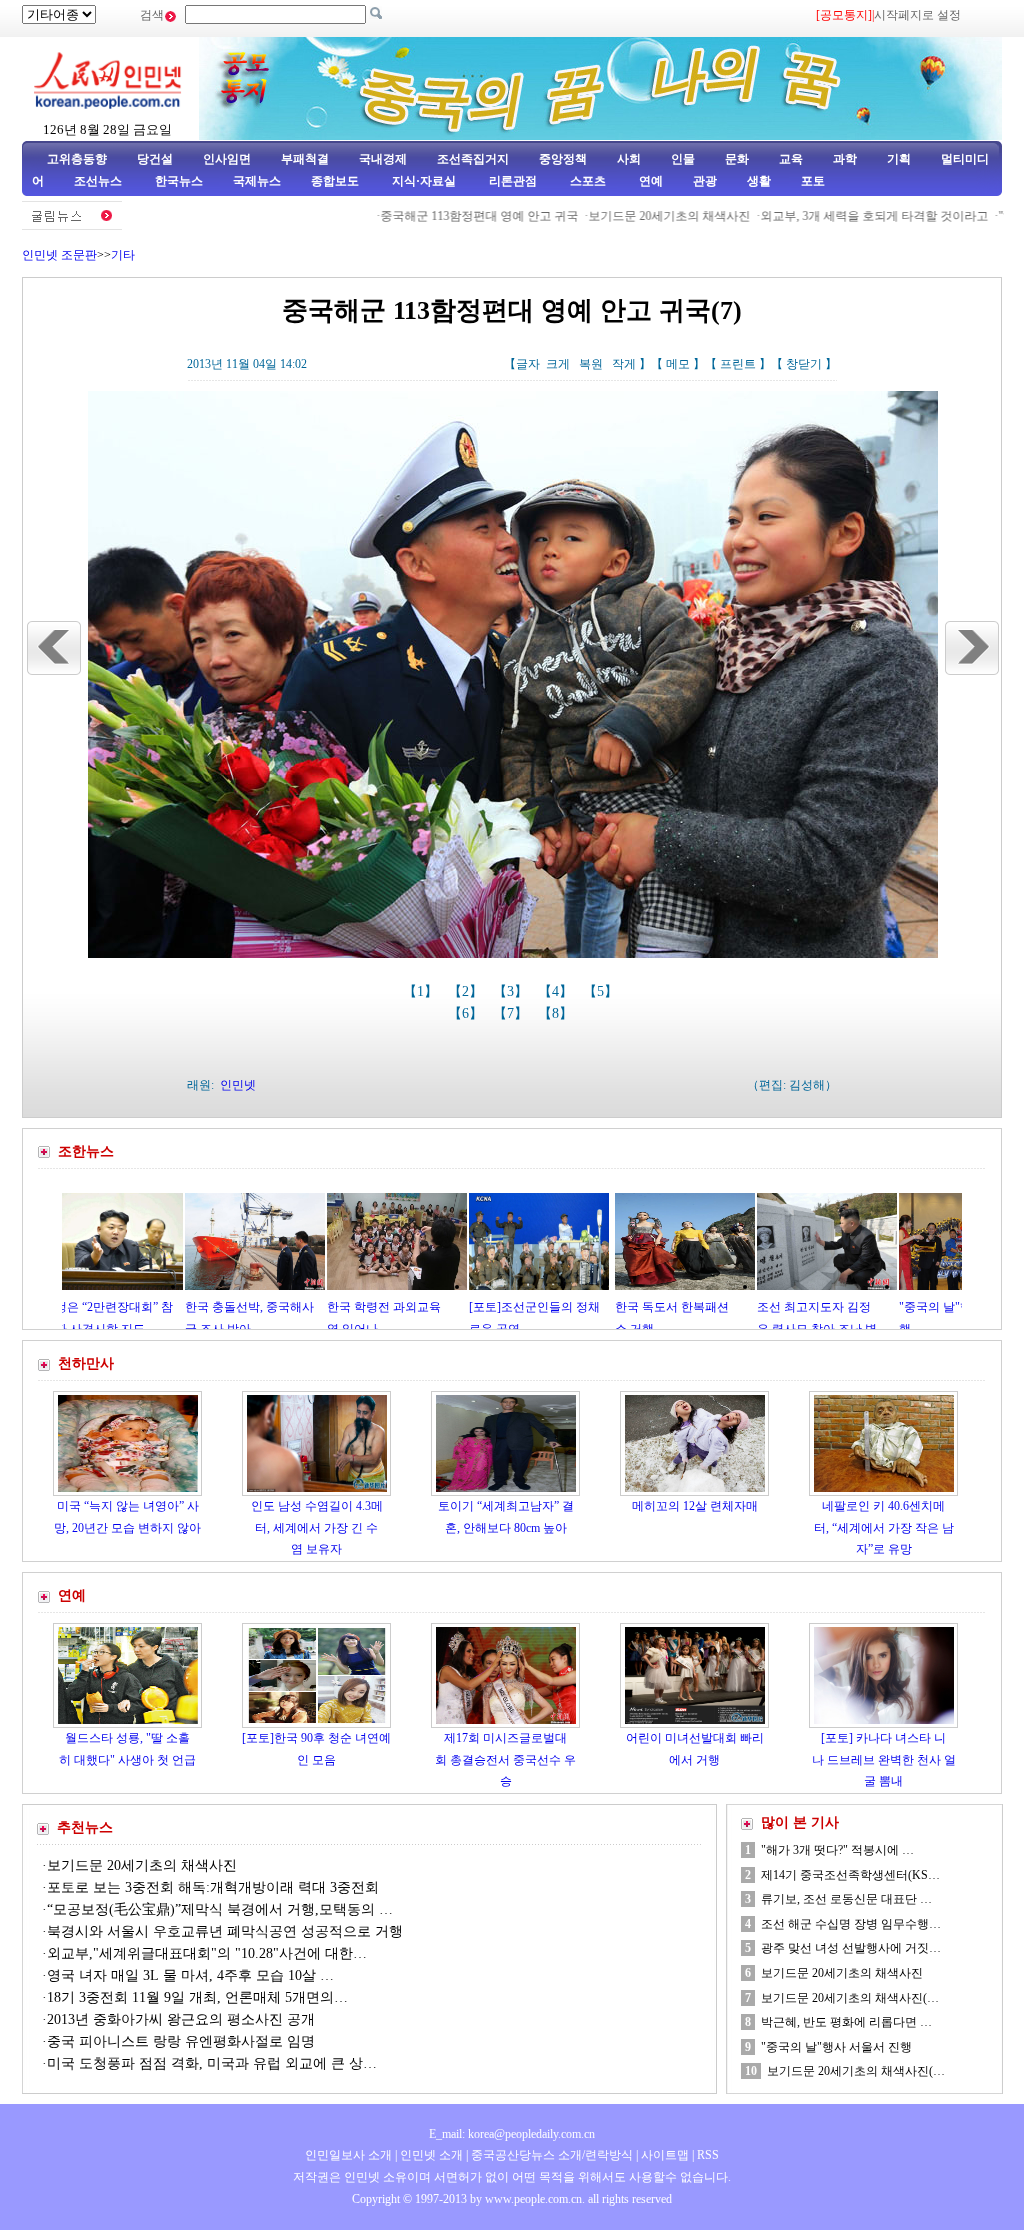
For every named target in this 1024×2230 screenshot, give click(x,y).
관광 (705, 181)
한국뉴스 (179, 181)
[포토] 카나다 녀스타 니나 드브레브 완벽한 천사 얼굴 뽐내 (884, 1759)
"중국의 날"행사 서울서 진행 (836, 2047)
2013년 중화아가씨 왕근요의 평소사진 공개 (181, 2019)
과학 (845, 159)
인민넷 (238, 1085)
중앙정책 (563, 159)
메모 (678, 364)
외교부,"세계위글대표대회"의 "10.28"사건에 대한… (207, 1953)
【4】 (557, 991)
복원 (591, 364)
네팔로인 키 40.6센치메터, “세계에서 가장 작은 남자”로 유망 (884, 1527)
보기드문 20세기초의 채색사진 (617, 216)
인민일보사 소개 (348, 2155)
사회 (629, 159)
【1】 (422, 991)
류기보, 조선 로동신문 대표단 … (846, 1899)
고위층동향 (77, 159)
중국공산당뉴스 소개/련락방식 (552, 2155)
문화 (737, 159)
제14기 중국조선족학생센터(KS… (850, 1875)
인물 (683, 159)
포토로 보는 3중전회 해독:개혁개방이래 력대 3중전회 (213, 1887)
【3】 (512, 991)
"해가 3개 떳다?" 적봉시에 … (837, 1850)
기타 (123, 255)
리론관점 (513, 181)
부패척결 (305, 159)
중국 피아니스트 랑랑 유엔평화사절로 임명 (181, 2041)
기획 (899, 159)
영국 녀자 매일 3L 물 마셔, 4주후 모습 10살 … (190, 1975)
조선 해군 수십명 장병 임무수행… (851, 1924)
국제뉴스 (257, 181)
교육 (791, 159)
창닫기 (804, 364)
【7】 (512, 1013)
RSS (708, 2155)
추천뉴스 (85, 1827)
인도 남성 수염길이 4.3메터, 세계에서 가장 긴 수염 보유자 (317, 1527)
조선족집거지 (473, 159)
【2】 (467, 991)
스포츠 (586, 181)
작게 (624, 364)
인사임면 (227, 159)
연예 (649, 181)
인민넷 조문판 (59, 255)
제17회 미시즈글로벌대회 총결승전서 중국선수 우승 (505, 1759)
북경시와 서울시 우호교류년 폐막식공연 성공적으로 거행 (225, 1931)
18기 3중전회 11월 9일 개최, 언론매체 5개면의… (197, 1997)
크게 (558, 364)
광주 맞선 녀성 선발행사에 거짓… (851, 1948)
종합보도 (335, 181)
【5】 (602, 991)
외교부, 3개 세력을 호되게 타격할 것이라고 (822, 216)
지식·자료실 (425, 181)
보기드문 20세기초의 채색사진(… (850, 1998)
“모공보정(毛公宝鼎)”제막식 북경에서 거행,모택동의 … (220, 1909)
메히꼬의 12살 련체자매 (695, 1506)
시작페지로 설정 (917, 15)
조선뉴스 (99, 181)
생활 (759, 181)
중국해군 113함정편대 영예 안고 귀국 (427, 216)
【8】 (557, 1013)
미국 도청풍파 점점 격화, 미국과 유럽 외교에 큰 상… (212, 2063)
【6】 (467, 1013)
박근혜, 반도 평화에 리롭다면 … (846, 2022)
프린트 (738, 364)
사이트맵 (665, 2155)
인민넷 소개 (430, 2155)
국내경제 (383, 159)
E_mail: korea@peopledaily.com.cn (512, 2134)
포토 (813, 181)
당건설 (155, 159)
